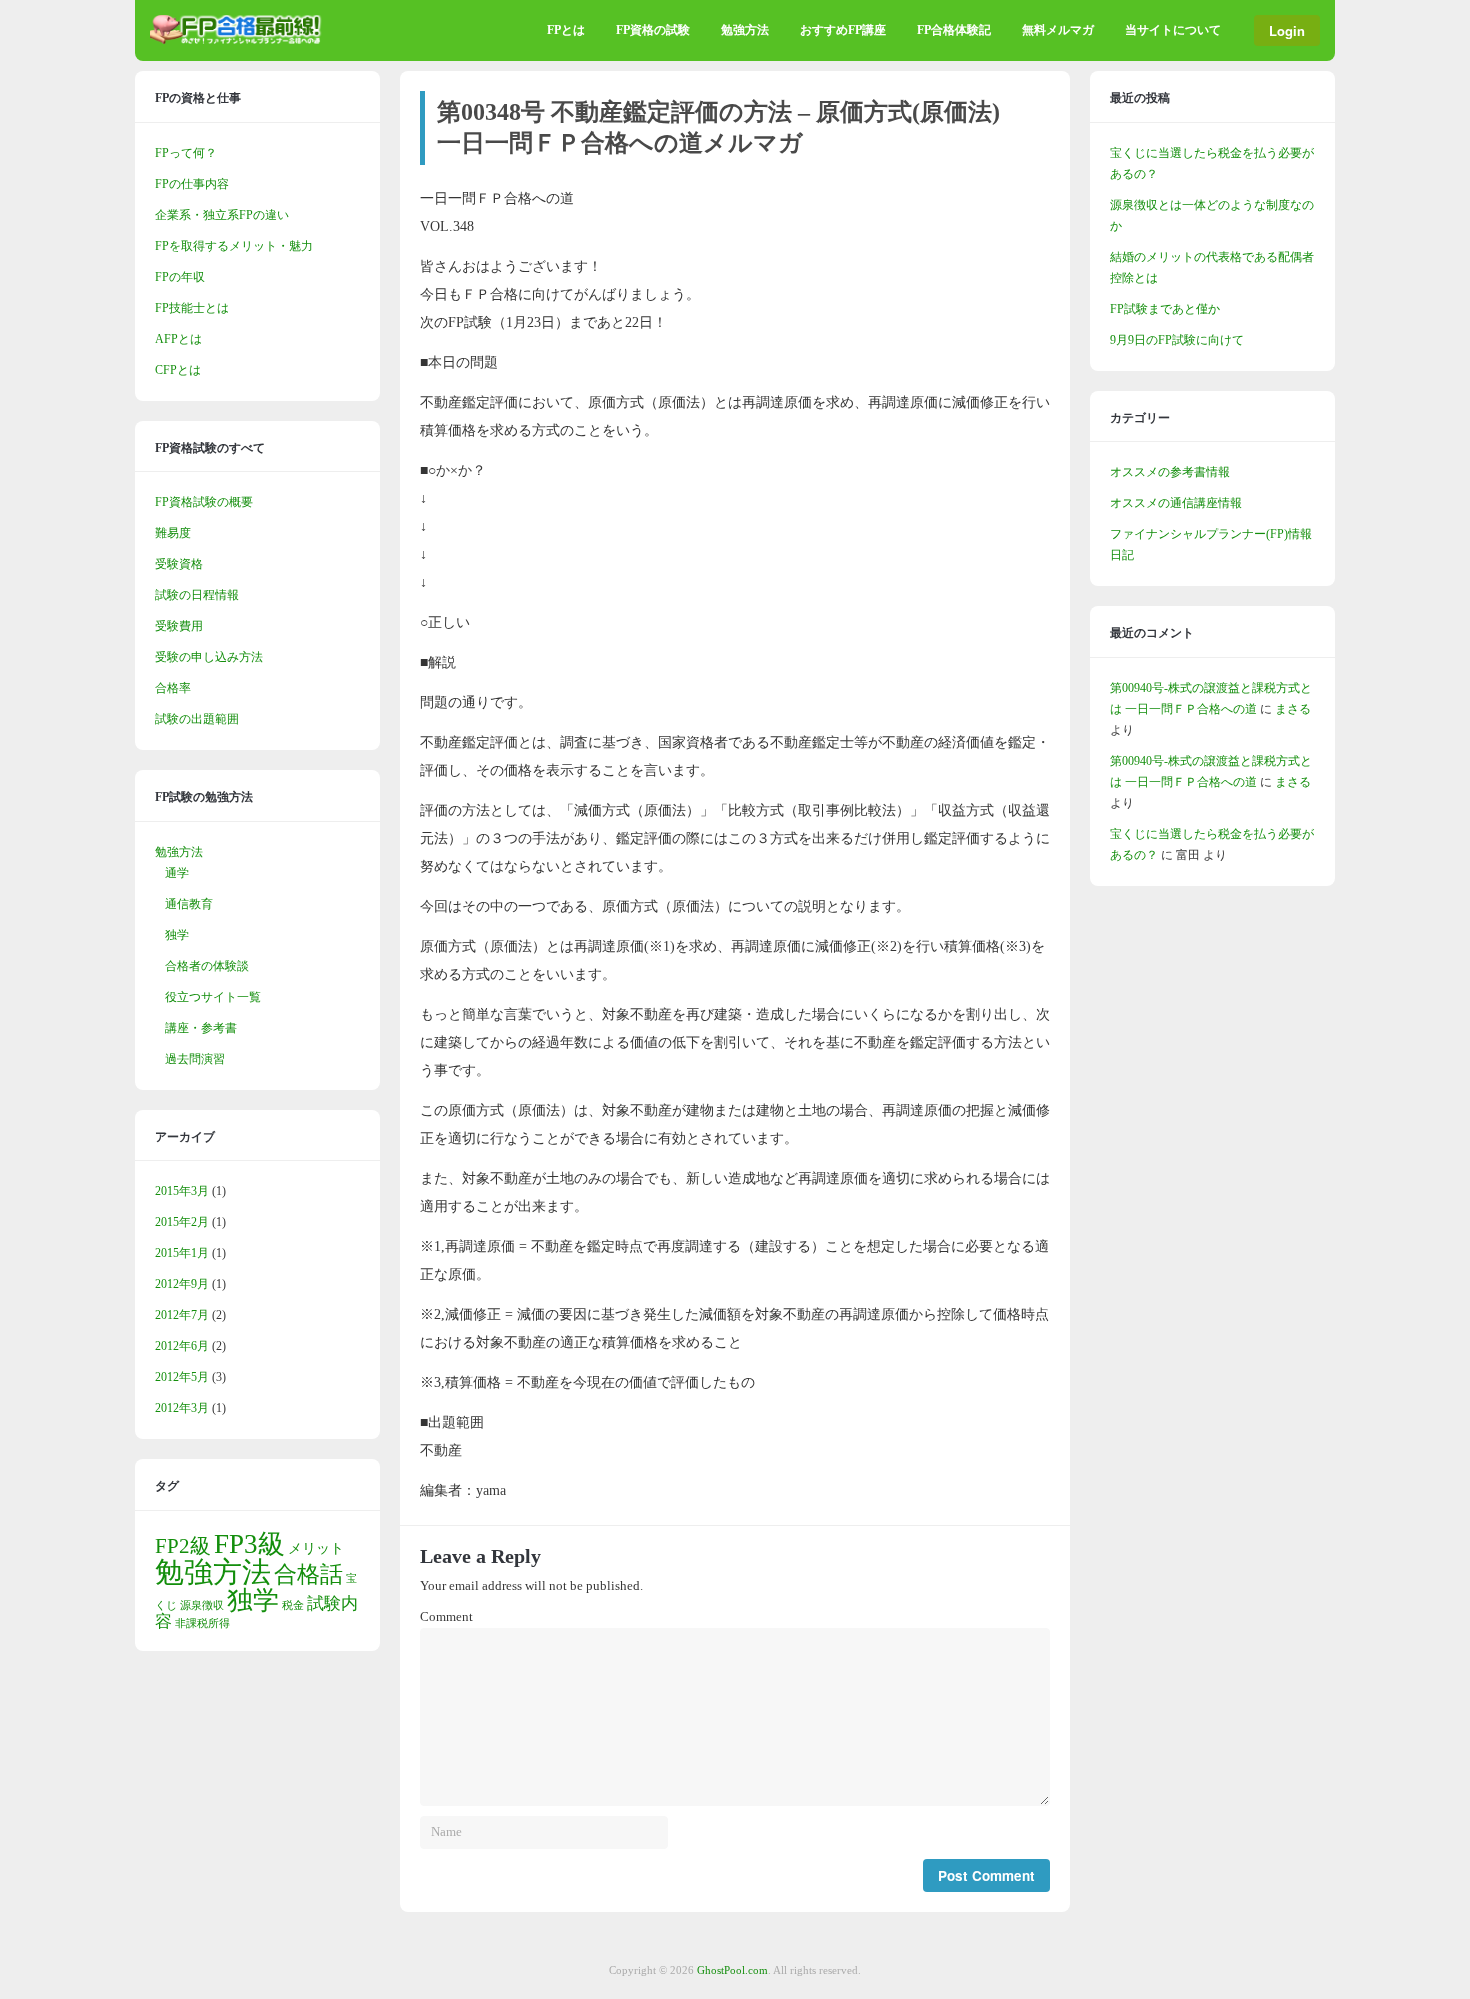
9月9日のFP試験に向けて (1177, 340)
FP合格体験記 (954, 30)
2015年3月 (182, 1191)
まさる (1293, 709)
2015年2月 (182, 1222)
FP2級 (183, 1546)
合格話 (308, 1574)
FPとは (566, 30)
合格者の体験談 (207, 966)
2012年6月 (182, 1346)
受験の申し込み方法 (209, 657)
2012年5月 (182, 1377)
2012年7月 (182, 1315)
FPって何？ (186, 153)
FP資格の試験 (653, 30)
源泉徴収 (202, 1605)
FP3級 (249, 1544)
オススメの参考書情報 (1170, 472)
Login (1287, 30)
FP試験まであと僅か (1165, 309)
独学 (177, 935)
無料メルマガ (1058, 30)
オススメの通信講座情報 (1176, 503)
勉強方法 (745, 30)
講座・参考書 (201, 1028)
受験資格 (179, 564)
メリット (316, 1548)
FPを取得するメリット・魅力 (234, 246)
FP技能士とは (192, 308)
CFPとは (178, 370)
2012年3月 (182, 1408)
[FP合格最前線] (240, 40)
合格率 (173, 688)
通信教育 (189, 904)
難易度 (173, 533)
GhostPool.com (732, 1970)
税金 (293, 1605)
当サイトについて (1173, 30)
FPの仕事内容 (192, 184)
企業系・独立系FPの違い (222, 215)
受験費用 (179, 626)
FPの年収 (180, 277)
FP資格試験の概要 (204, 502)
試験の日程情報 (197, 595)
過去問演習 (195, 1059)
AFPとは (178, 339)
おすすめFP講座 (843, 30)
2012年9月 (182, 1284)
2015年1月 (182, 1253)
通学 (177, 873)
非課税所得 (202, 1623)
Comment (446, 1617)
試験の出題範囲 (197, 719)
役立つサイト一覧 (213, 997)
